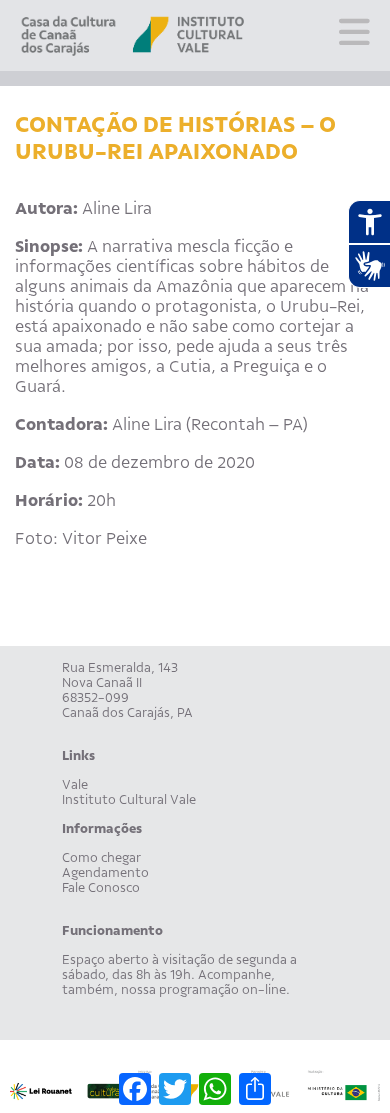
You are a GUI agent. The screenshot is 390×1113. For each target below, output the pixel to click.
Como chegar (101, 857)
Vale (75, 784)
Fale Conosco (101, 887)
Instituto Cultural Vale (129, 799)
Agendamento (105, 872)
